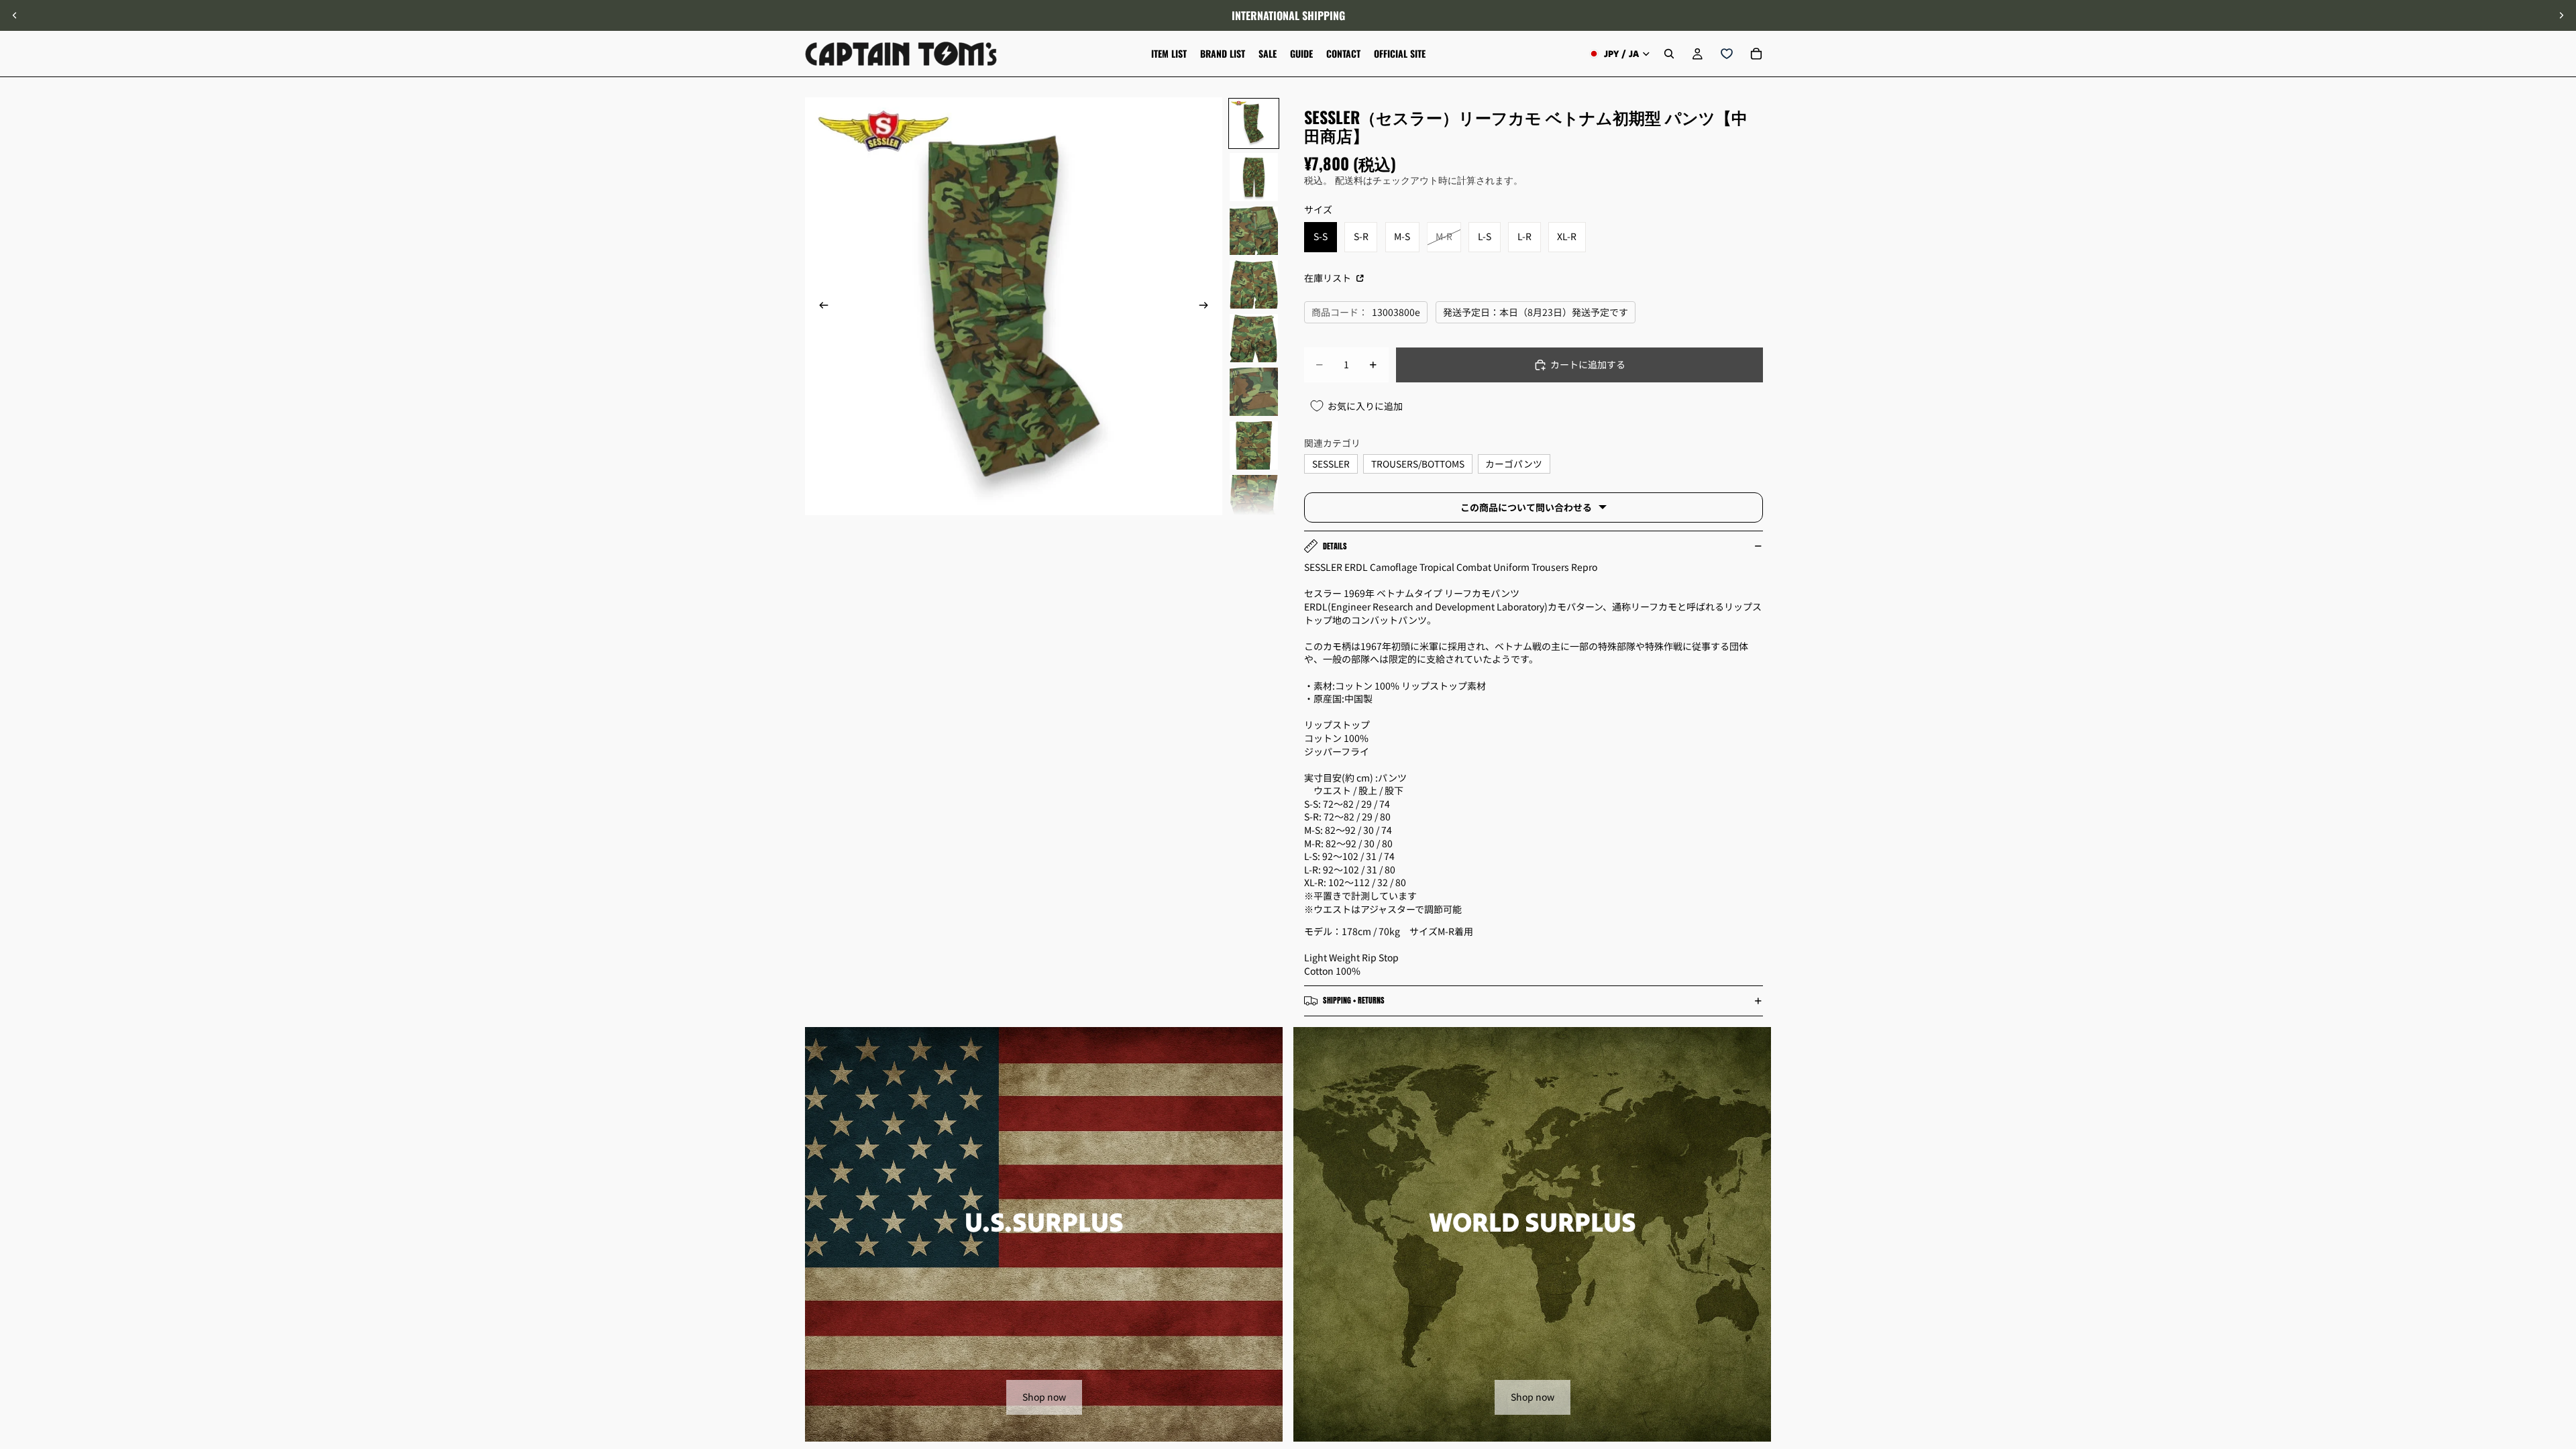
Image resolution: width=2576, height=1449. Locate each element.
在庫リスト (1329, 278)
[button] (2559, 1336)
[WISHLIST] (1727, 54)
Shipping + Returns (1354, 1000)
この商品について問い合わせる (1526, 507)
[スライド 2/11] (1254, 177)
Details (1335, 546)
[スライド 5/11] (1254, 338)
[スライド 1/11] (1254, 123)
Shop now (1044, 1397)
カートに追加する (1588, 364)
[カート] (1756, 54)
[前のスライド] (15, 15)
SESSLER (1331, 464)
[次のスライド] (2561, 15)
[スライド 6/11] (1254, 392)
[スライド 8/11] (1254, 499)
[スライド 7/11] (1254, 445)
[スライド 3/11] (1254, 231)
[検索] (1669, 54)
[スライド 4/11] (1254, 284)
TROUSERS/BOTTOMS (1418, 464)
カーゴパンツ (1514, 464)
